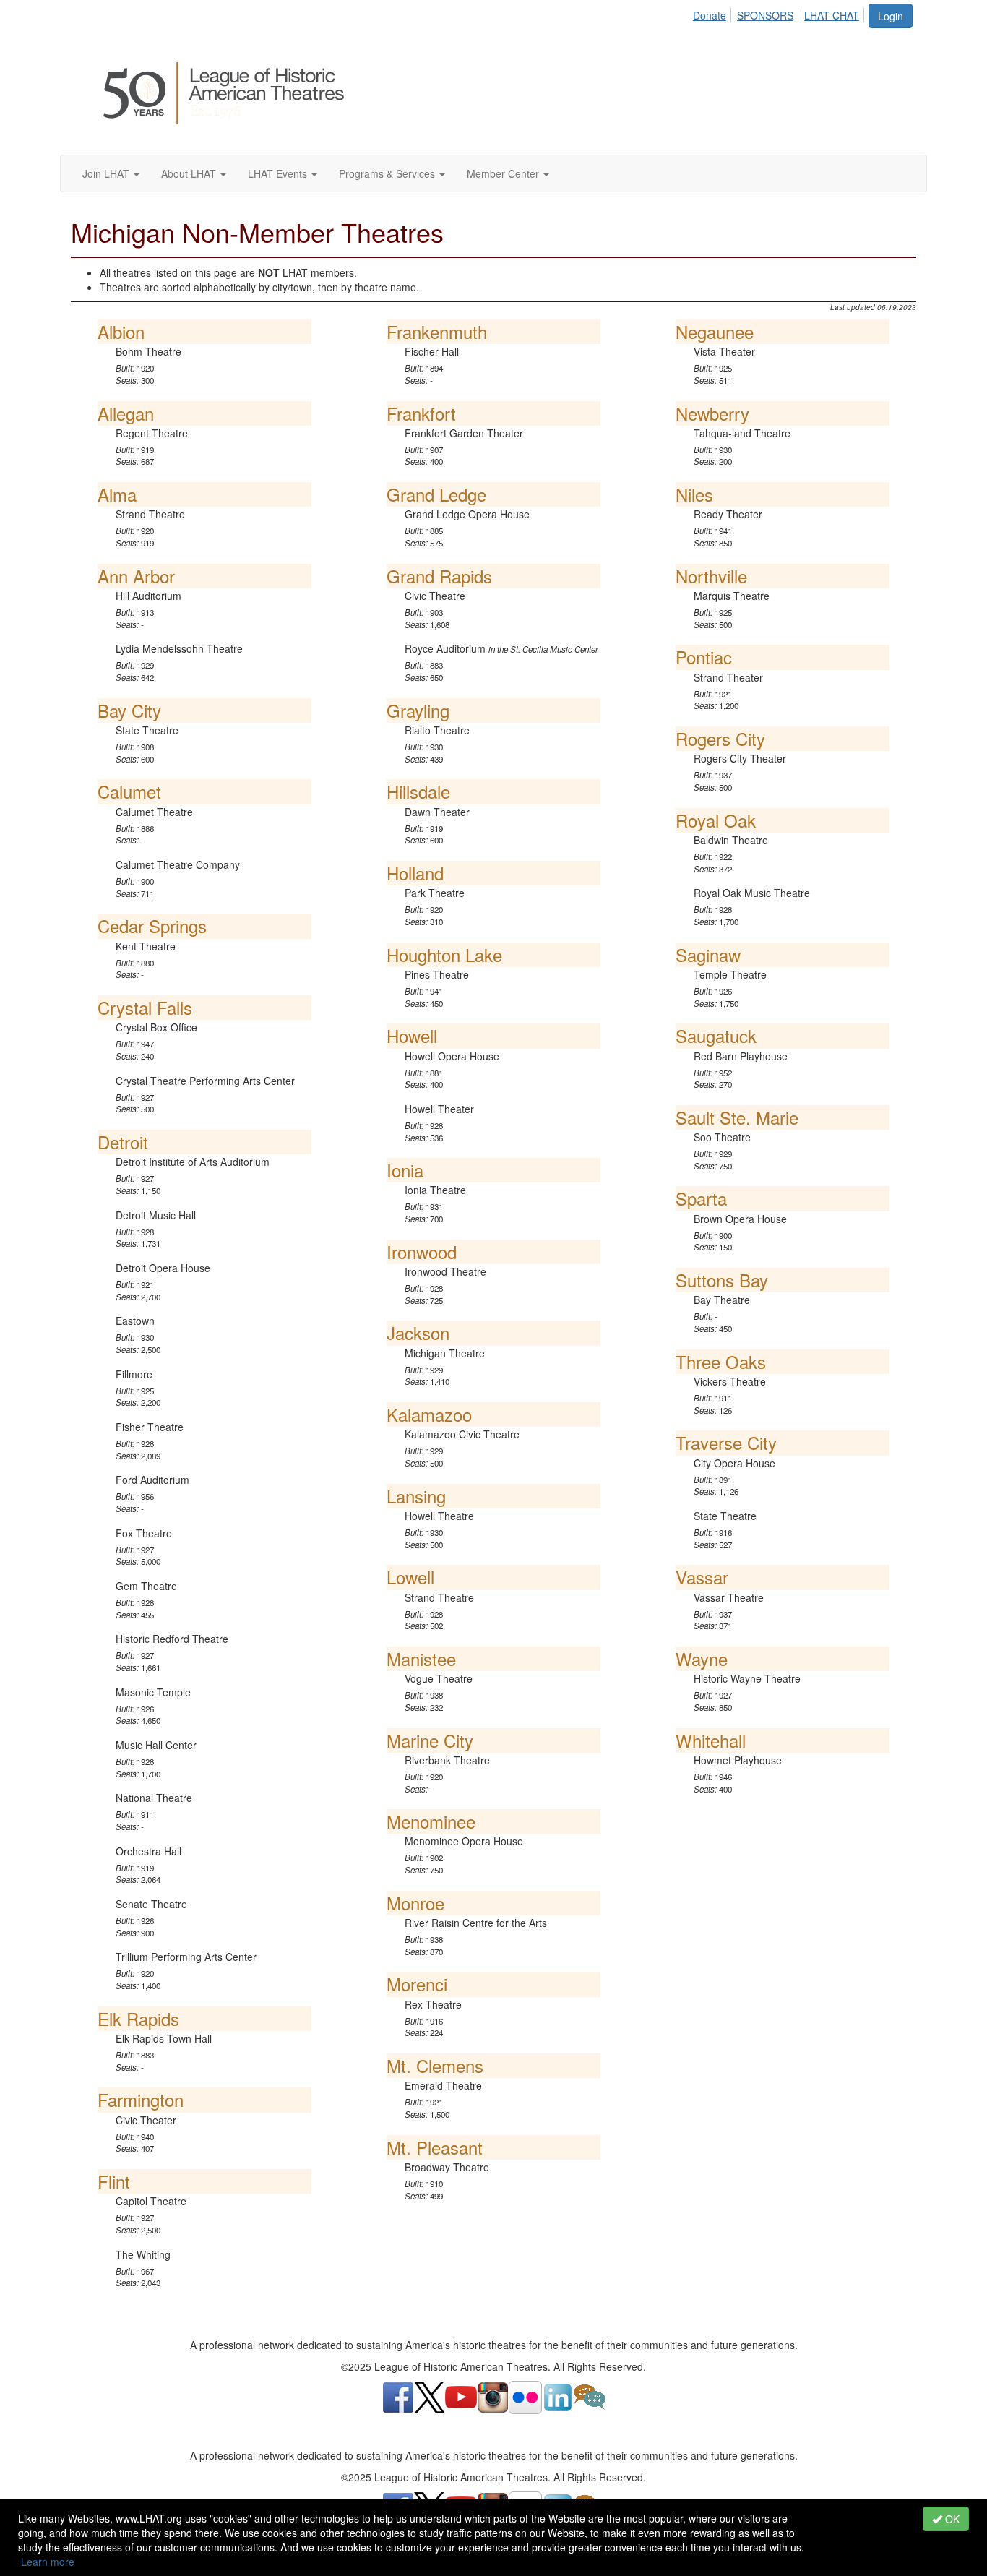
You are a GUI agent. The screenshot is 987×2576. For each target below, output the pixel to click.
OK (951, 2519)
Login (891, 16)
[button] (111, 173)
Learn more (48, 2562)
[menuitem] (714, 13)
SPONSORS (765, 15)
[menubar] (780, 13)
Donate (710, 15)
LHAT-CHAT (832, 15)
